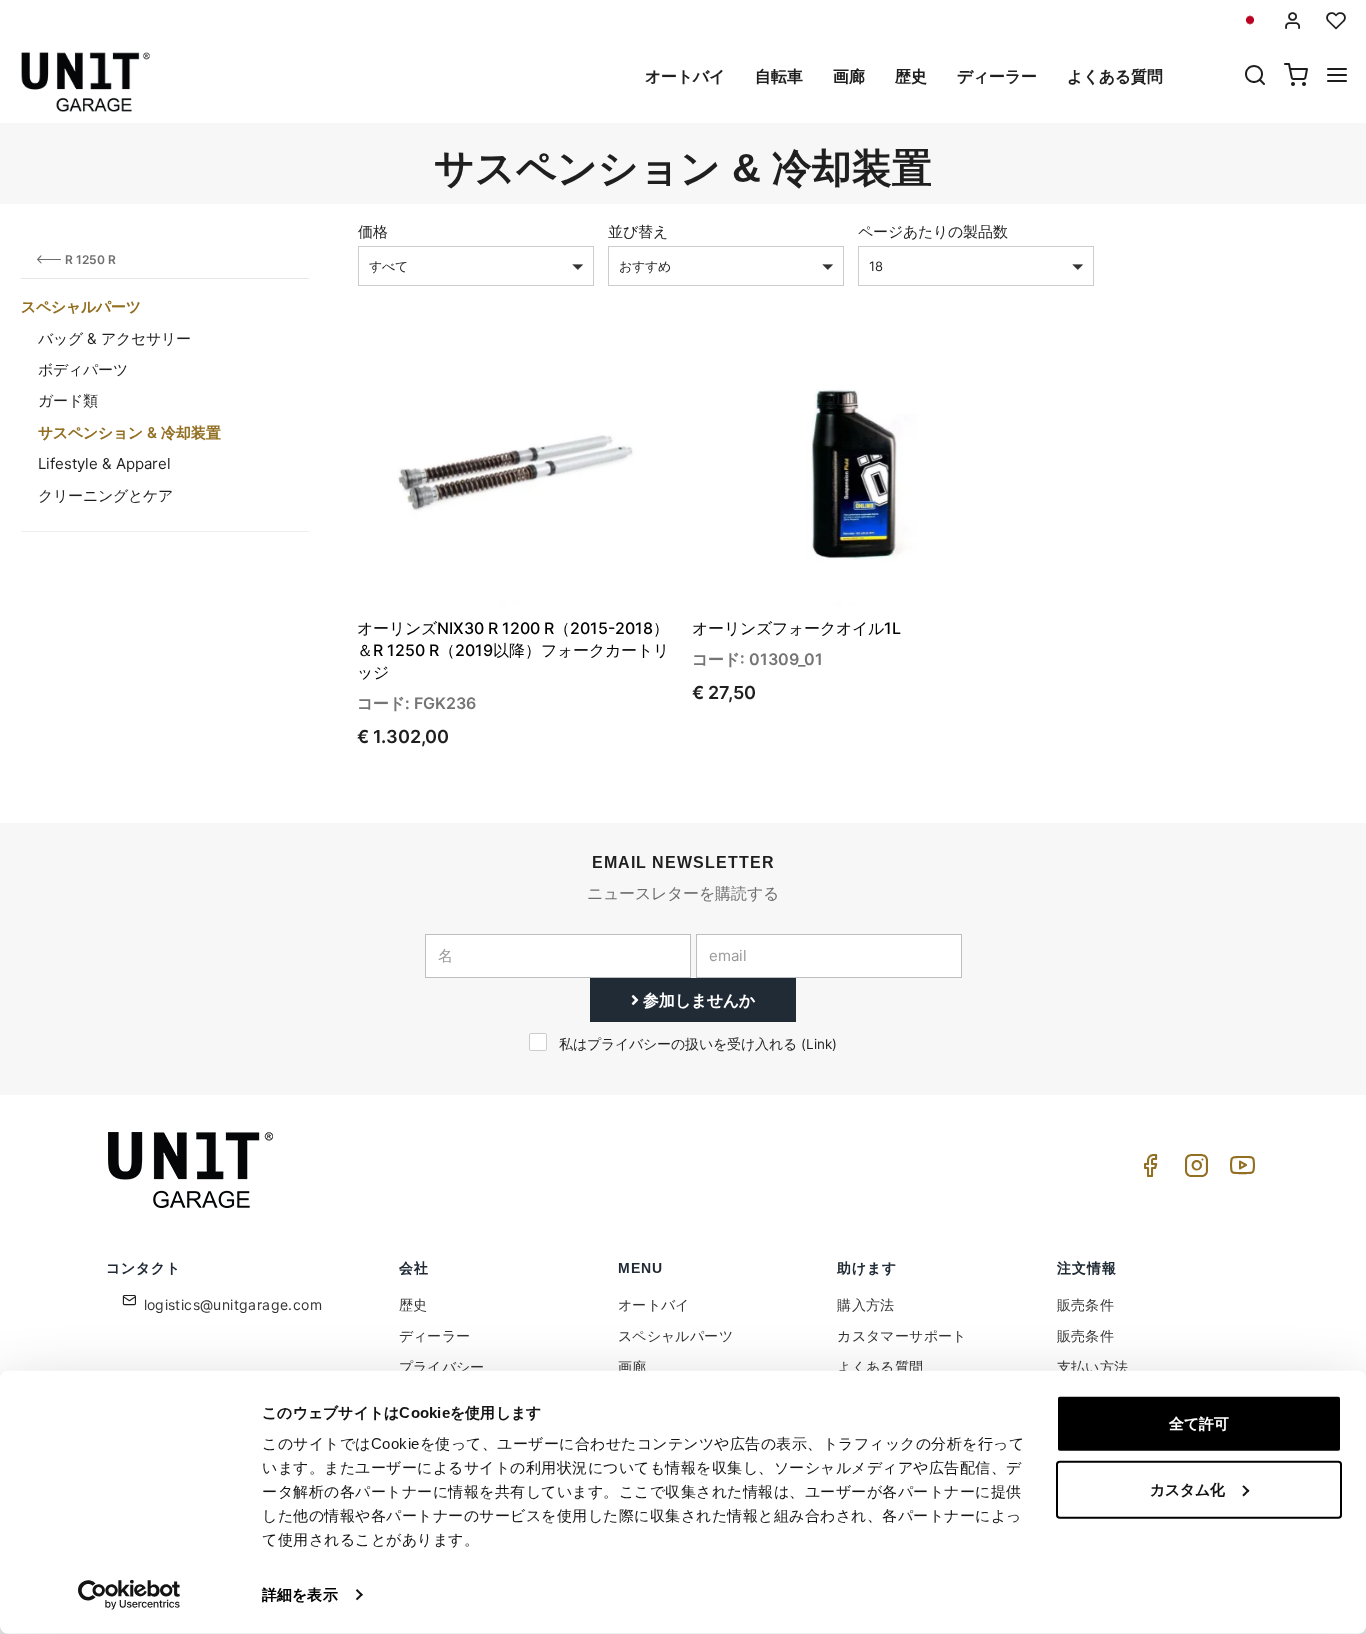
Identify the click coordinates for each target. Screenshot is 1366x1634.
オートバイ (685, 76)
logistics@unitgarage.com (233, 1304)
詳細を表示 (300, 1594)
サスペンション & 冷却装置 (129, 432)
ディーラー (997, 76)
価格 (373, 231)
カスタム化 (1187, 1488)
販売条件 (1086, 1304)
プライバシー (442, 1366)
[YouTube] (1239, 1170)
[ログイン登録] (1293, 20)
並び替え (638, 231)
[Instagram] (1193, 1170)
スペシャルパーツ (81, 306)
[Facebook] (1147, 1170)
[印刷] (602, 374)
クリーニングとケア (105, 495)
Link (819, 1044)
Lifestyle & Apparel (104, 463)
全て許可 (1199, 1423)
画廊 (849, 76)
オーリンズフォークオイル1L (796, 628)
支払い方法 (1093, 1366)
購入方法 (866, 1304)
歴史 (911, 76)
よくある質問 (1115, 76)
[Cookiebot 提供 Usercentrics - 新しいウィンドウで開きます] (129, 1595)
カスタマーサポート (902, 1335)
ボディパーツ (83, 369)
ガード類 (68, 400)
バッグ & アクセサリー (114, 338)
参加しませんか (697, 1000)
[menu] (1337, 77)
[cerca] (1255, 77)
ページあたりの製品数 (933, 231)
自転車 (779, 76)
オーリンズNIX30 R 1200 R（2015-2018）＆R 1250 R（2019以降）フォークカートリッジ (513, 650)
